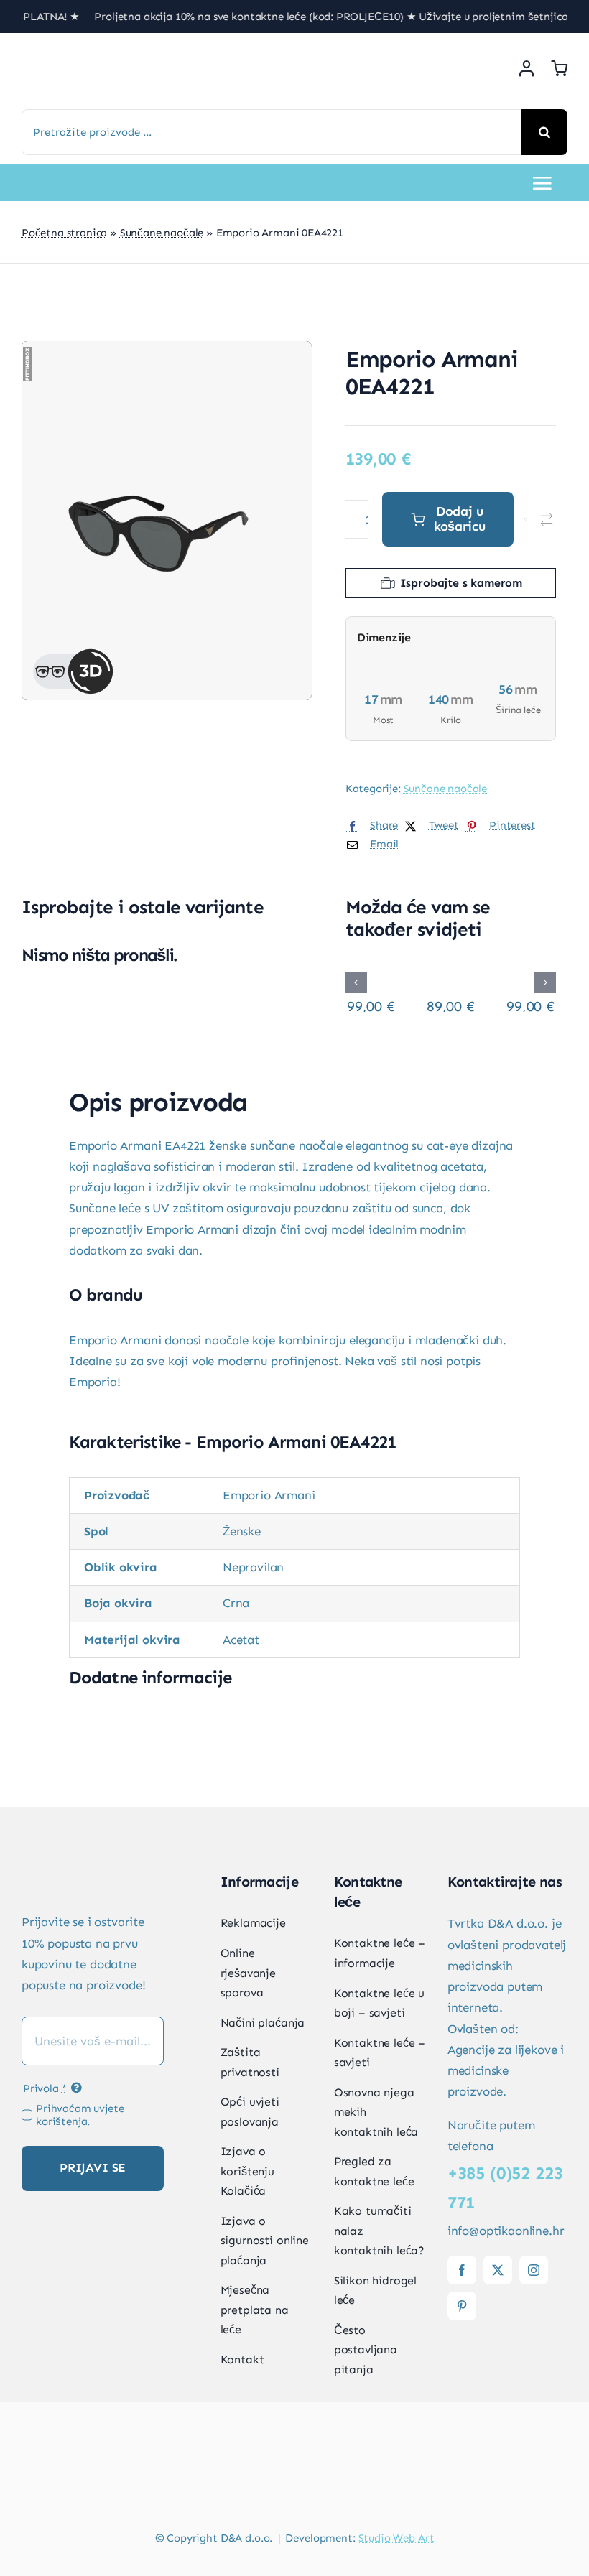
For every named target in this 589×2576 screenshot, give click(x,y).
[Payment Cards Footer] (294, 2479)
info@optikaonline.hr (506, 2231)
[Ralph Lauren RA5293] (451, 968)
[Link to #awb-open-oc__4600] (542, 183)
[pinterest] (462, 2306)
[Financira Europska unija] (507, 2340)
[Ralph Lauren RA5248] (530, 968)
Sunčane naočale (162, 233)
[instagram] (534, 2270)
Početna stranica (64, 233)
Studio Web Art (396, 2538)
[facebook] (462, 2270)
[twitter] (498, 2270)
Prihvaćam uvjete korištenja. (80, 2115)
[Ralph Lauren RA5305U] (371, 968)
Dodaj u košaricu (460, 519)
